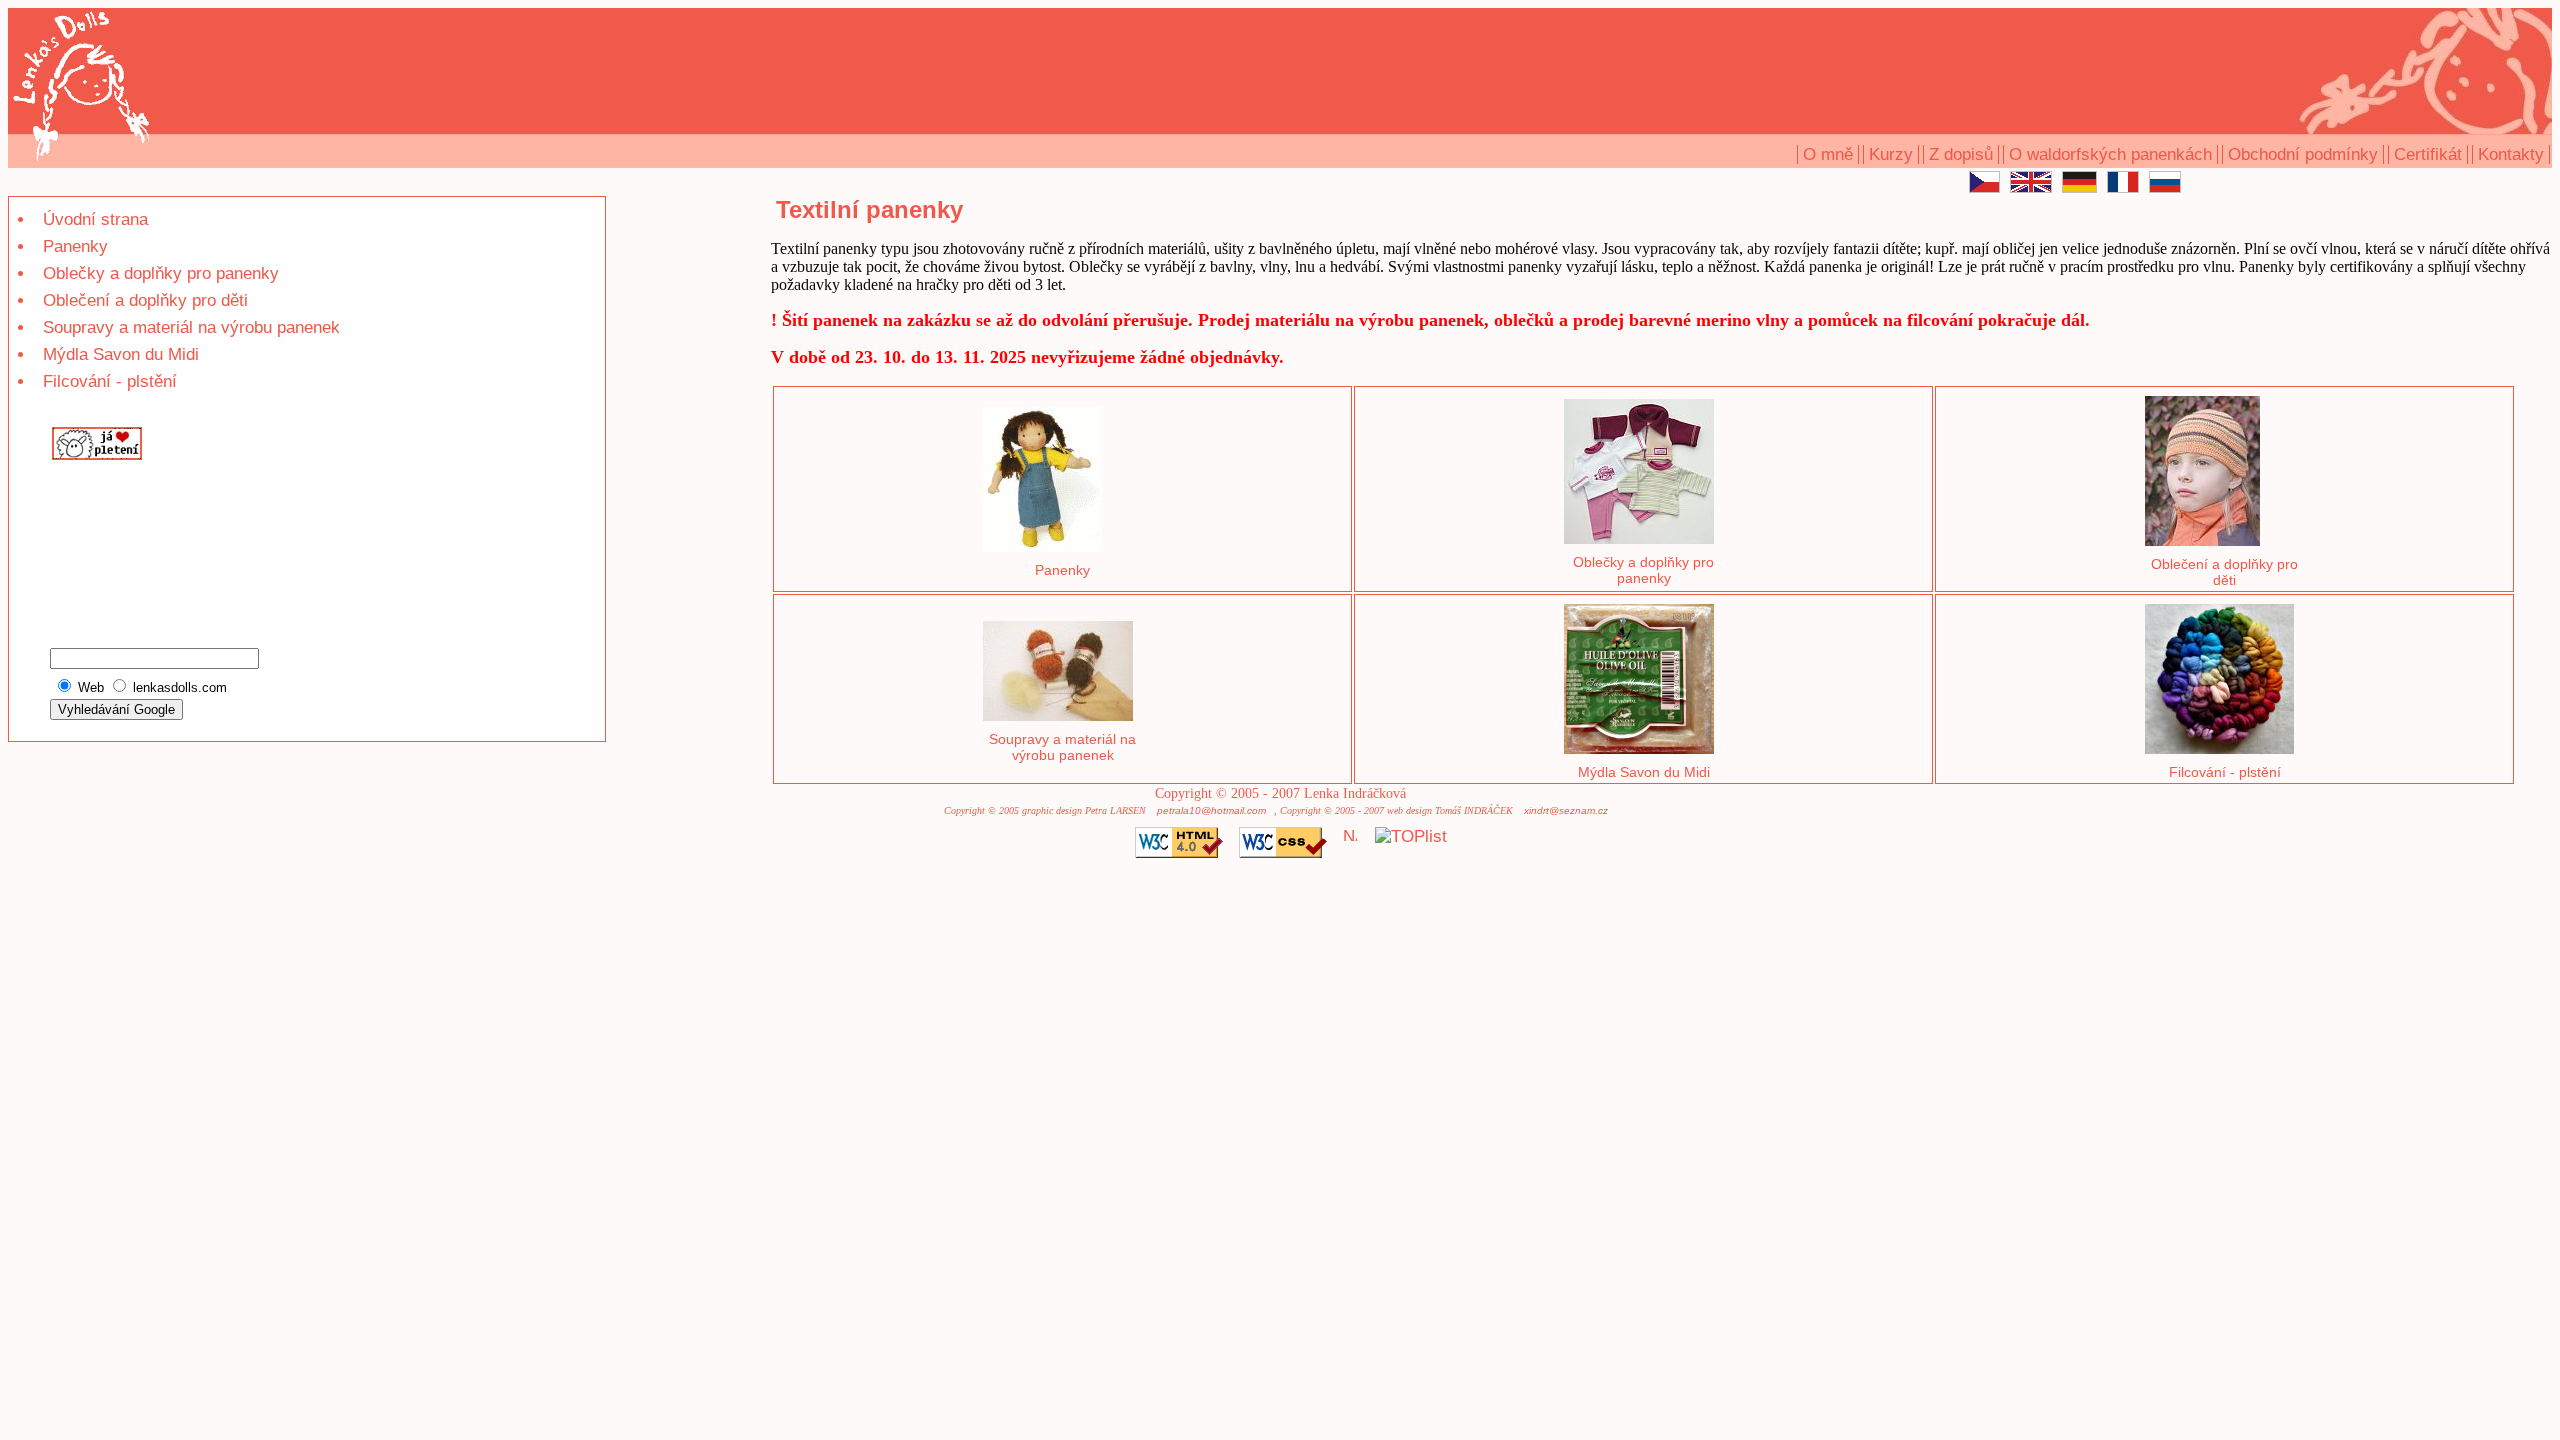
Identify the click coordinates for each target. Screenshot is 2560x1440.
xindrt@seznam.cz (1566, 810)
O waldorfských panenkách (2110, 154)
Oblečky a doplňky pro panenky (161, 273)
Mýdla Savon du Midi (121, 354)
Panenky (75, 246)
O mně (1828, 154)
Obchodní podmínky (2303, 154)
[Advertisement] (109, 533)
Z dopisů (1961, 154)
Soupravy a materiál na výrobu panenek (191, 327)
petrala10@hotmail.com (1211, 810)
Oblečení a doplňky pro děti (145, 300)
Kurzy (1891, 154)
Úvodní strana (95, 219)
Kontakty (2511, 154)
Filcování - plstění (110, 381)
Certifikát (2428, 154)
